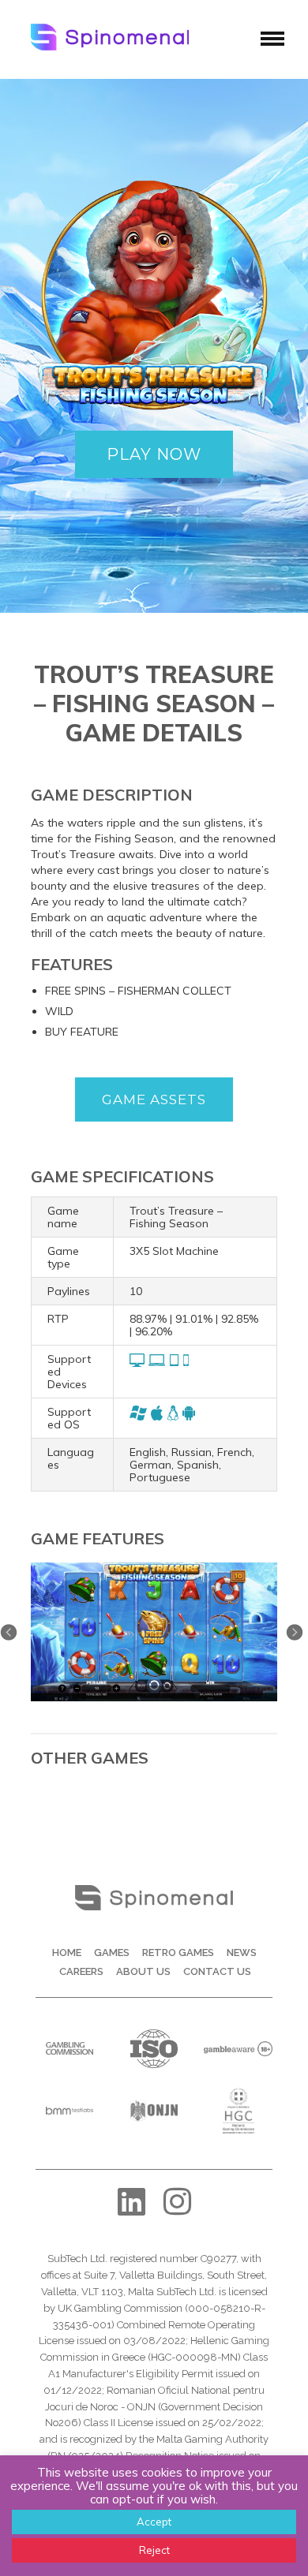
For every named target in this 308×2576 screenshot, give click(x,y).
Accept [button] (154, 2522)
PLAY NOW (154, 454)
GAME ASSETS (154, 1099)
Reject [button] (154, 2550)
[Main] (154, 1568)
